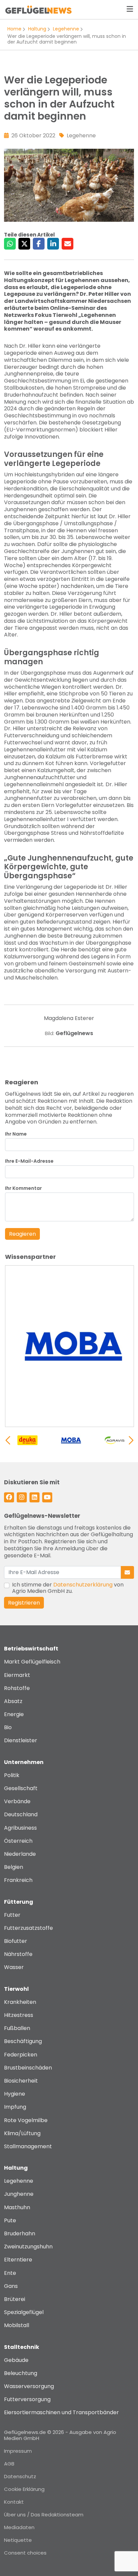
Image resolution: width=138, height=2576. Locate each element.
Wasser (14, 1967)
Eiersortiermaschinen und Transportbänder (61, 2412)
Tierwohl (16, 1989)
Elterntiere (18, 2260)
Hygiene (15, 2094)
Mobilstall (17, 2325)
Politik (12, 1775)
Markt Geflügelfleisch (32, 1662)
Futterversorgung (27, 2399)
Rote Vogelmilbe (26, 2120)
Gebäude (16, 2360)
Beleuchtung (21, 2373)
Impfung (15, 2107)
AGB (9, 2464)
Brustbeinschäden (28, 2068)
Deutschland (21, 1814)
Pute (10, 2220)
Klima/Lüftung (22, 2133)
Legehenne (66, 29)
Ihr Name (16, 1134)
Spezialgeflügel (24, 2312)
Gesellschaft (21, 1788)
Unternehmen (24, 1762)
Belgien (14, 1867)
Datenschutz (20, 2476)
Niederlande (20, 1854)
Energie (14, 1714)
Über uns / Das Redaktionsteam (44, 2515)
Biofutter (16, 1941)
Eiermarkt (17, 1675)
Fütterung (19, 1902)
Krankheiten (20, 2002)
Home (14, 29)
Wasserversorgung (29, 2386)
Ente (10, 2273)
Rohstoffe (17, 1688)
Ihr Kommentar (23, 1188)
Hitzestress (19, 2015)
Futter (12, 1915)
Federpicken (21, 2055)
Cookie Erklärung (24, 2489)
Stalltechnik (22, 2347)
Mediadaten (19, 2527)
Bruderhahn (20, 2233)
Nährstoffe (18, 1954)
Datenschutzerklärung (83, 1585)
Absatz (13, 1701)
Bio (8, 1727)
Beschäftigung (23, 2041)
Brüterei (15, 2299)
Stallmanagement (28, 2146)
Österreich (18, 1841)
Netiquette (18, 2540)
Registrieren (24, 1603)
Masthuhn (17, 2207)
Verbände (17, 1801)
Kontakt (14, 2502)
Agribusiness (20, 1828)
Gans (11, 2286)
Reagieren (22, 1234)
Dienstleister (21, 1740)
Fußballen (17, 2028)
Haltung (37, 29)
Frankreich (18, 1880)
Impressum (18, 2451)
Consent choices (25, 2553)
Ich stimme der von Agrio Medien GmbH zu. (68, 1588)
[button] (131, 1440)
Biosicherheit (21, 2081)
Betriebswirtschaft (31, 1649)
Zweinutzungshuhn (28, 2247)
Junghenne (19, 2194)
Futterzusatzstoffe (28, 1928)
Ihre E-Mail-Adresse (29, 1161)
